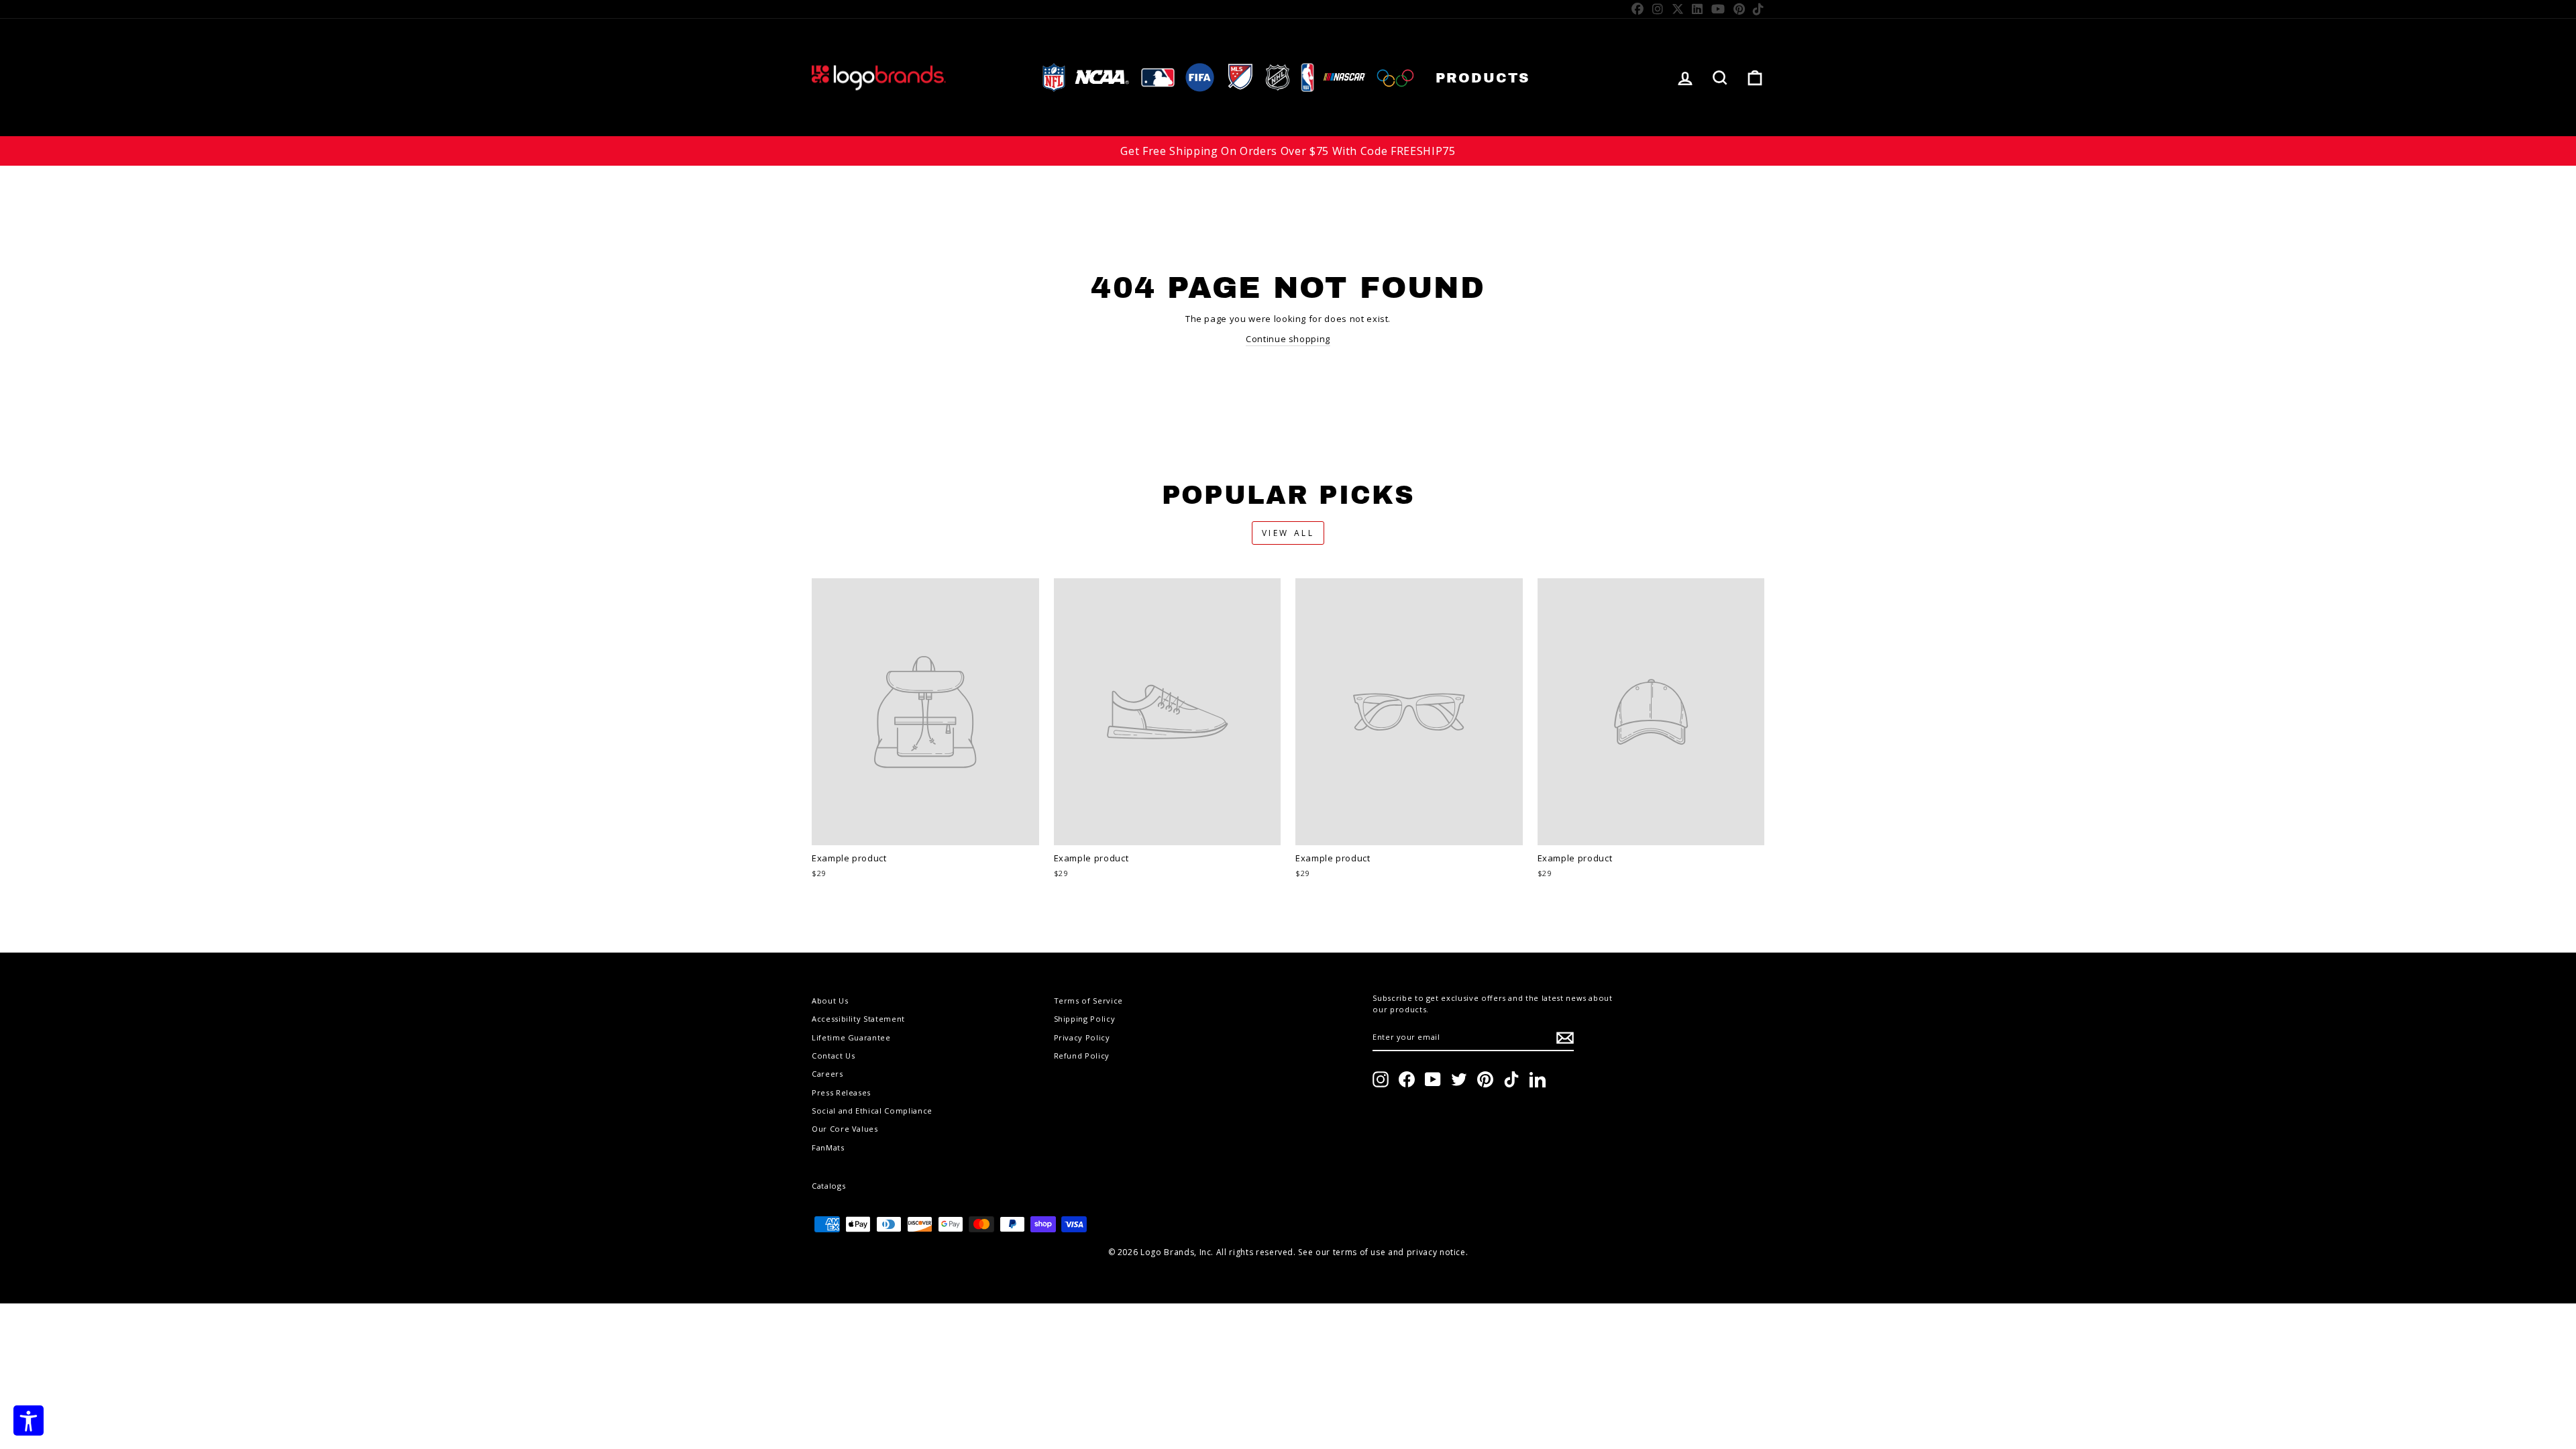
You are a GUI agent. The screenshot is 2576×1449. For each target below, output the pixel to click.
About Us (830, 1001)
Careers (827, 1074)
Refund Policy (1082, 1056)
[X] (1678, 9)
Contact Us (834, 1056)
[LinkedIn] (1698, 9)
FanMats (828, 1147)
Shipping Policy (1085, 1019)
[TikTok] (1759, 9)
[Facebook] (1638, 9)
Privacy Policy (1082, 1037)
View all (1288, 533)
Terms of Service (1088, 1001)
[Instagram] (1658, 9)
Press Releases (841, 1092)
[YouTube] (1718, 9)
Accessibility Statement (858, 1019)
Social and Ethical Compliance (872, 1111)
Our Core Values (845, 1129)
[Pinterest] (1739, 9)
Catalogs (828, 1186)
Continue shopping (1288, 339)
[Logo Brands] (879, 77)
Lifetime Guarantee (851, 1037)
